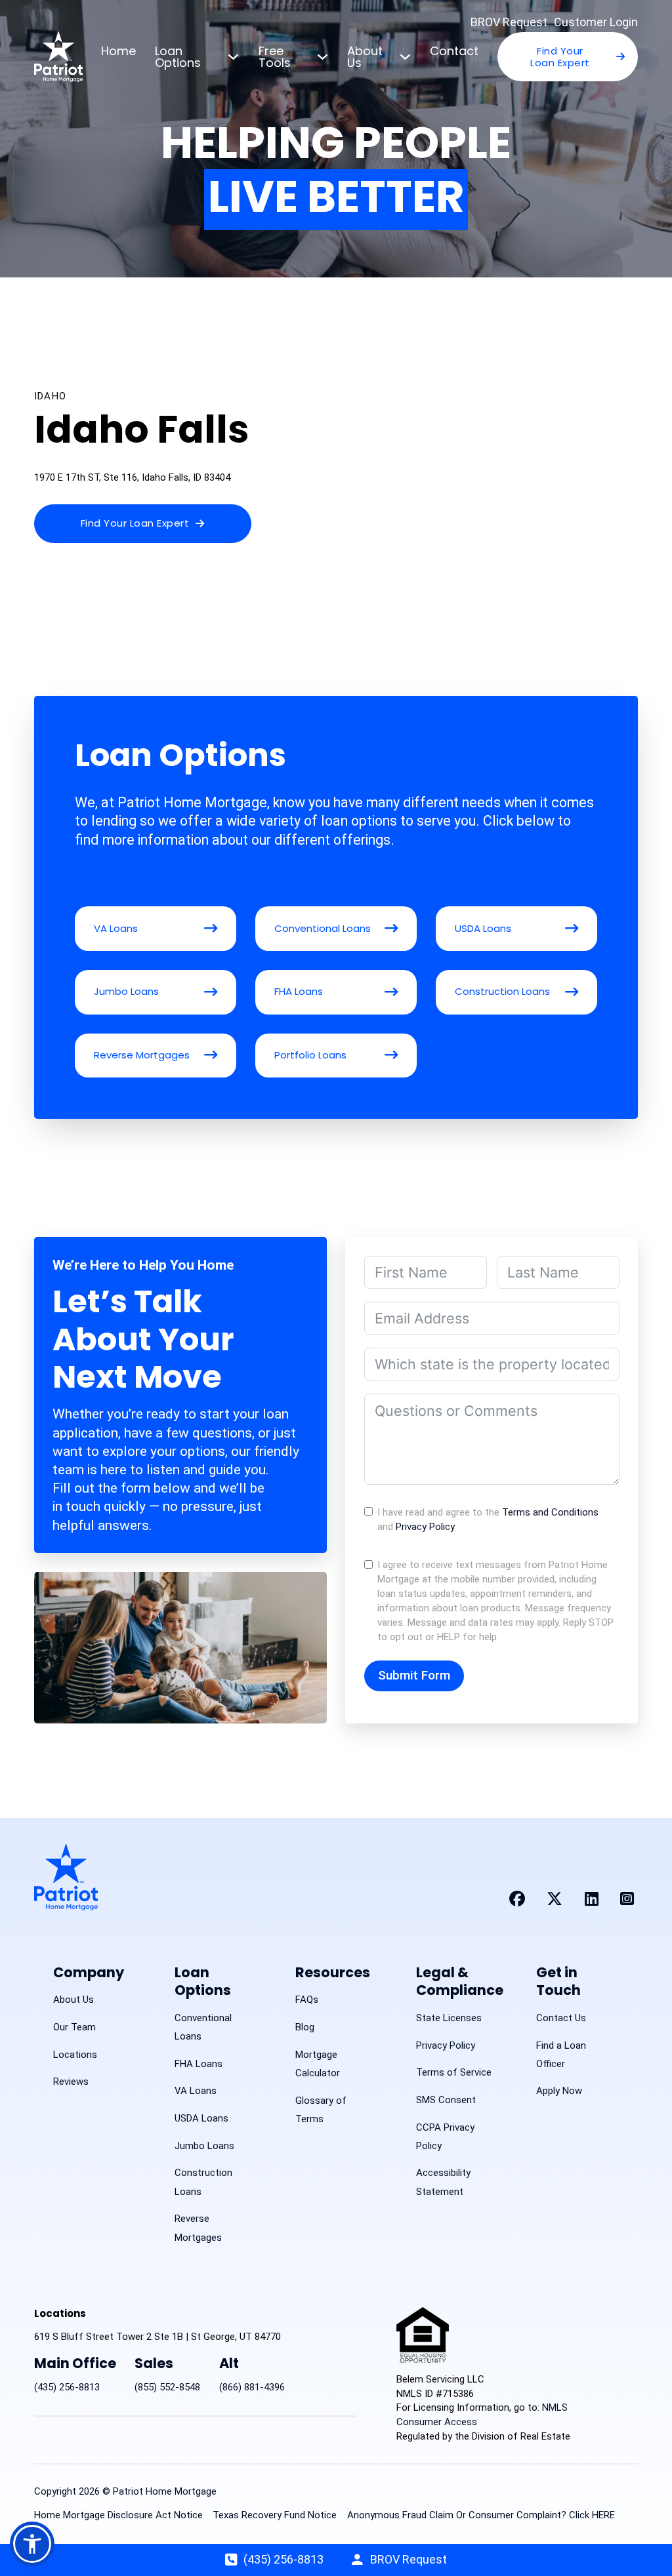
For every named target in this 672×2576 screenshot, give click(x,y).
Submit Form (414, 1675)
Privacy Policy (425, 1527)
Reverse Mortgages (198, 2228)
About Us (365, 57)
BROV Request (509, 22)
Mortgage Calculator (318, 2064)
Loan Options (178, 57)
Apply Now (559, 2091)
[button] (32, 2544)
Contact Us (561, 2018)
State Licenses (449, 2018)
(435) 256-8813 (67, 2387)
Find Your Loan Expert (560, 57)
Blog (305, 2027)
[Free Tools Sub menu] (323, 57)
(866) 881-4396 (252, 2387)
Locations (75, 2055)
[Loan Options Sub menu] (233, 57)
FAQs (307, 2000)
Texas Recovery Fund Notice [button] (275, 2515)
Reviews (71, 2082)
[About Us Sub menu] (405, 57)
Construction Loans (203, 2182)
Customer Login (596, 22)
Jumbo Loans (204, 2146)
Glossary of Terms (321, 2110)
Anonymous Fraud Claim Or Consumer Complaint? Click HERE (481, 2515)
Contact (454, 51)
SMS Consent (446, 2100)
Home (118, 51)
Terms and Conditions (550, 1512)
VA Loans (196, 2091)
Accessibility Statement (443, 2182)
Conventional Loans (203, 2027)
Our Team (74, 2027)
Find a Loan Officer (561, 2055)
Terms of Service (454, 2072)
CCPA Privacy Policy (445, 2137)
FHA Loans (199, 2064)
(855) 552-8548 (167, 2387)
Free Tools (275, 57)
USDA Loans (201, 2118)
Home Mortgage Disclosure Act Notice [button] (118, 2515)
